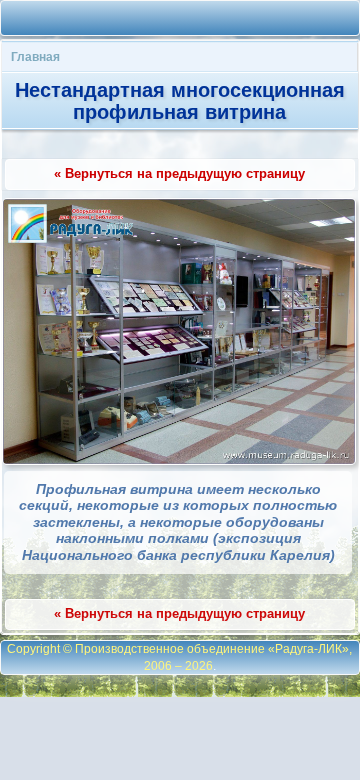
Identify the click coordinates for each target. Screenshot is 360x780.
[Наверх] (88, 18)
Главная (35, 56)
